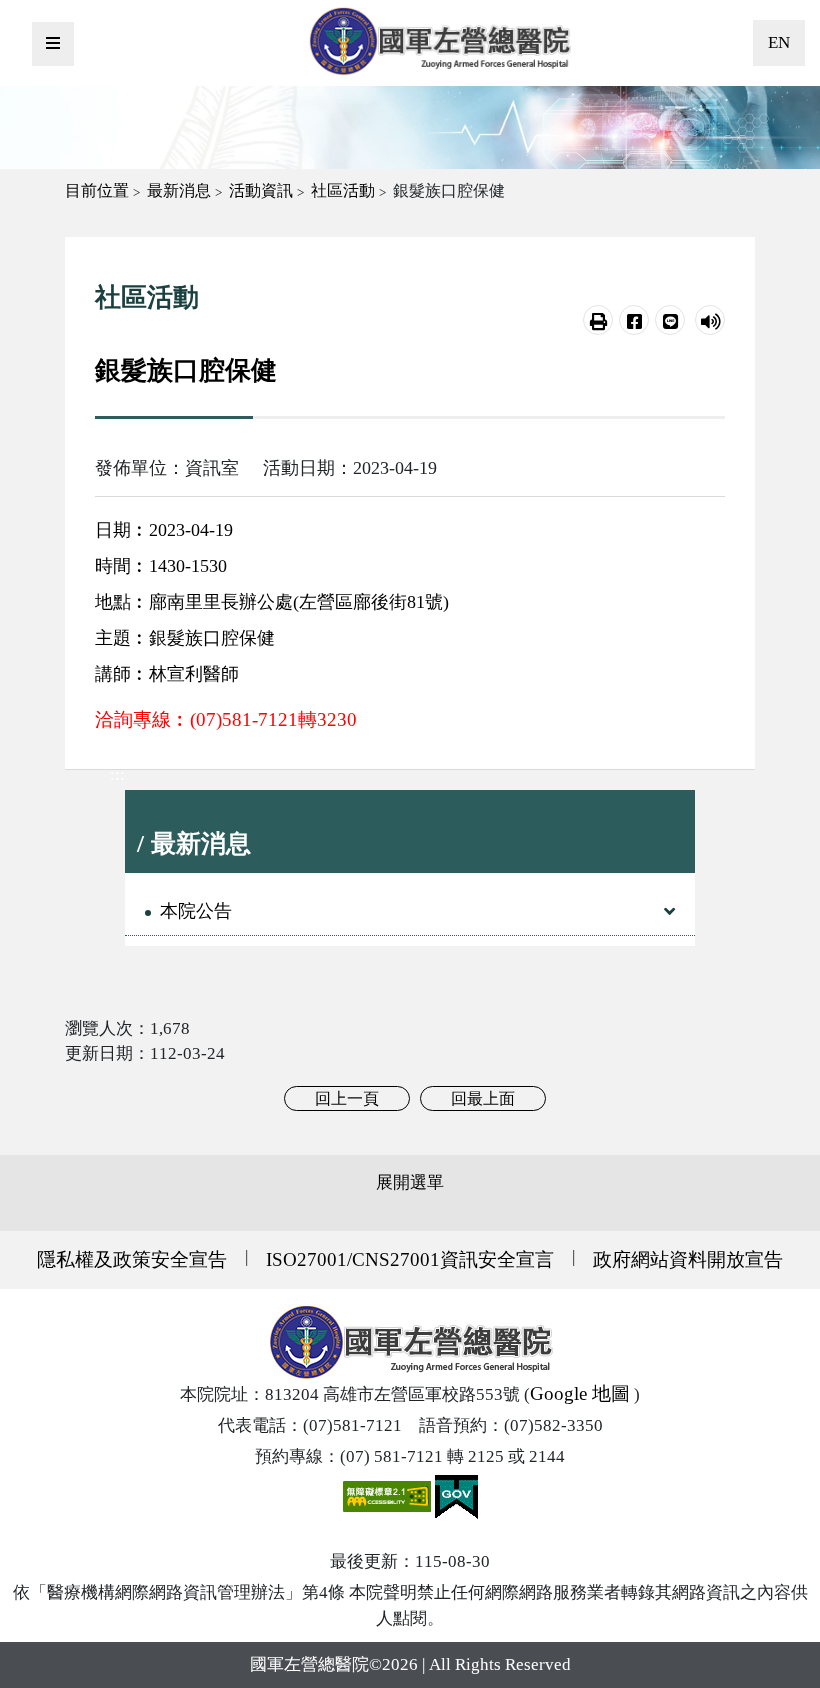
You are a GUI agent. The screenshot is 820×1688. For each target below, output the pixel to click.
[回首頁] (439, 41)
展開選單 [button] (410, 1182)
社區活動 (343, 190)
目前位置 (97, 190)
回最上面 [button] (483, 1098)
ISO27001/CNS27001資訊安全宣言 (410, 1259)
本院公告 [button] (196, 911)
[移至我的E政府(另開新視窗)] (456, 1495)
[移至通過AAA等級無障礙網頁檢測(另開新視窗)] (389, 1495)
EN (779, 42)
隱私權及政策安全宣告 (132, 1259)
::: (117, 774)
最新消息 (179, 190)
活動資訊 (261, 190)
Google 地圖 (580, 1393)
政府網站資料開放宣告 (688, 1259)
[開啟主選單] (53, 44)
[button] (598, 320)
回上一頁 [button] (347, 1098)
